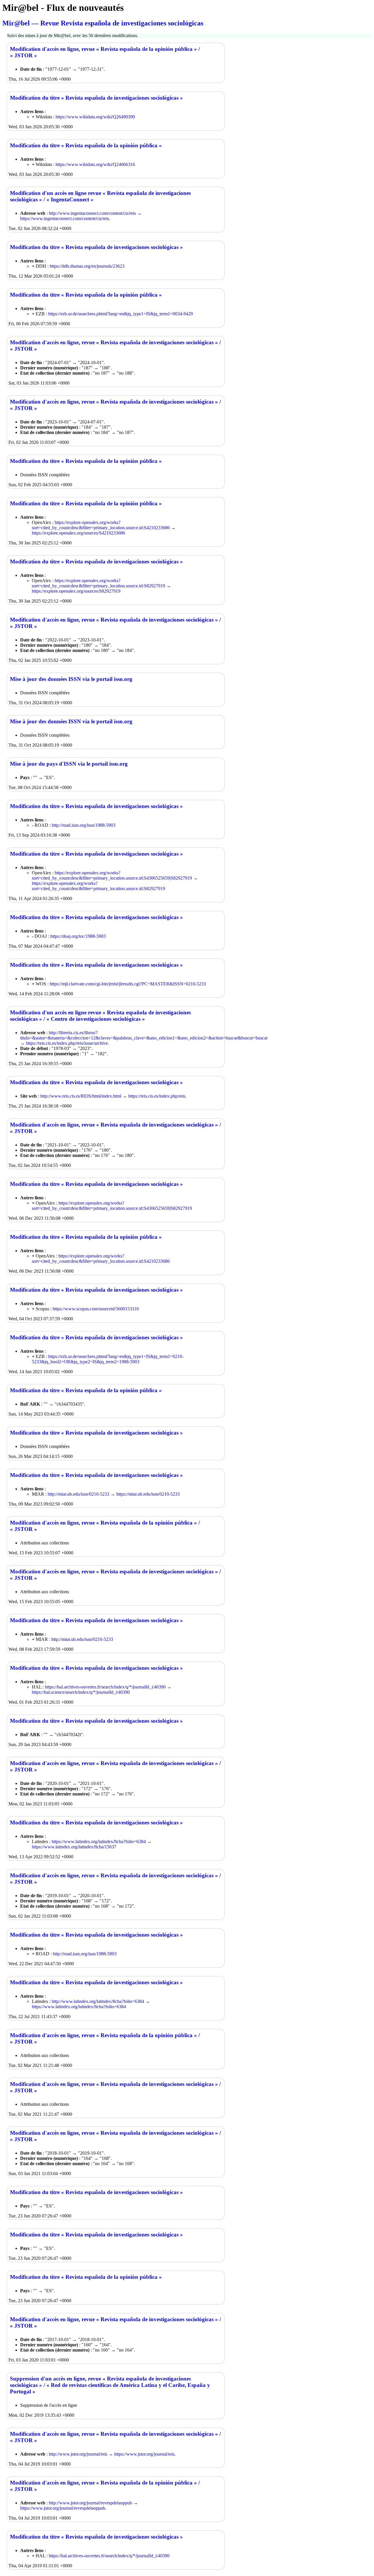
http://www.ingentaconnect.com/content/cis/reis (92, 213)
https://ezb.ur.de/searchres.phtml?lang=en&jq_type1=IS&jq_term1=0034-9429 (121, 314)
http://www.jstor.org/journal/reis (78, 2454)
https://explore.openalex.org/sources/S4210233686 (78, 533)
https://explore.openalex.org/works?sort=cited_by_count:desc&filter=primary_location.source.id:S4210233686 (101, 525)
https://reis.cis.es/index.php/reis (157, 1096)
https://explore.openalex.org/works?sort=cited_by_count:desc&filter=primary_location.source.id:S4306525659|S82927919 (112, 875)
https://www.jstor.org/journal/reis (144, 2454)
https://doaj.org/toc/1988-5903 (78, 936)
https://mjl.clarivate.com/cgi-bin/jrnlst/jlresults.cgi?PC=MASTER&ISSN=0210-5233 (128, 984)
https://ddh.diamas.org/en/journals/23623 (87, 266)
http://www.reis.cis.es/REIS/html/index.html (81, 1096)
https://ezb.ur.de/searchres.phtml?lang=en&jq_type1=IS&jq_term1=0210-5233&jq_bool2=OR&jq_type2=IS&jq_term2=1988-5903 (108, 1359)
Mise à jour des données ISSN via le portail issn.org (71, 679)
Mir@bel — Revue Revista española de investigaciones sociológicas (103, 23)
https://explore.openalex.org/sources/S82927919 (76, 591)
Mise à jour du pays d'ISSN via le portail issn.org (69, 764)
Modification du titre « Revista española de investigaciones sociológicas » (96, 98)
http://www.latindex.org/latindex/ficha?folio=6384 (98, 2001)
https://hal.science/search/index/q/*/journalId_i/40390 (81, 1692)
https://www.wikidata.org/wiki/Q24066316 (95, 164)
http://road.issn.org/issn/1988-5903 (84, 825)
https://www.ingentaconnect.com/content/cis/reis (65, 218)
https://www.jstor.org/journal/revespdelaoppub (63, 2508)
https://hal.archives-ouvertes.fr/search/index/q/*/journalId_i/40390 (105, 1687)
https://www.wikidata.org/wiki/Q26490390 (95, 117)
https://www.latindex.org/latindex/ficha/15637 (74, 1847)
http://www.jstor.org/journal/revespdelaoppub (90, 2503)
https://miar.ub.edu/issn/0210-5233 (148, 1494)
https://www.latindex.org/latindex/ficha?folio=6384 (99, 1841)
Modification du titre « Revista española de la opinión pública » (86, 145)
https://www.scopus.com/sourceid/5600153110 (96, 1309)
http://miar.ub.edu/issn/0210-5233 (78, 1494)
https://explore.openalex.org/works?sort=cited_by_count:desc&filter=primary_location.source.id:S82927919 (98, 583)
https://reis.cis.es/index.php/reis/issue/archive (67, 1043)
